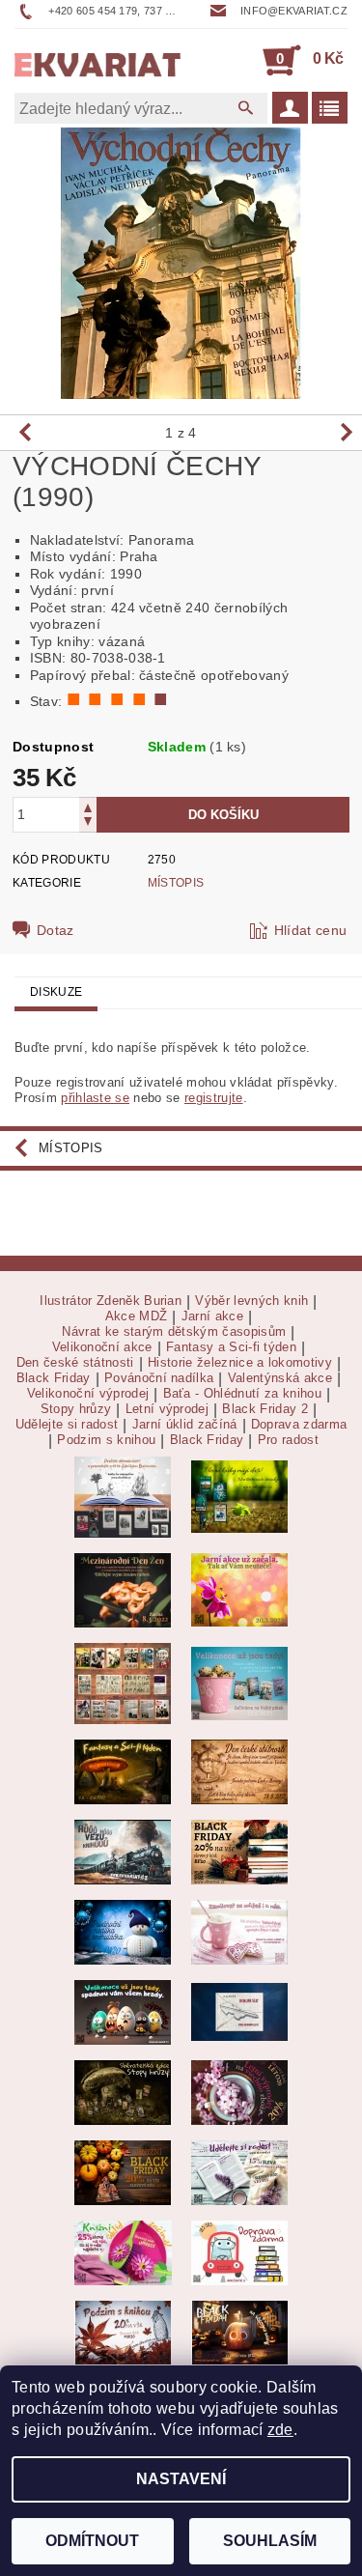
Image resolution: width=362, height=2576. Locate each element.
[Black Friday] (239, 1851)
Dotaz (56, 930)
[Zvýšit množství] (88, 806)
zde (280, 2430)
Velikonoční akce (102, 1347)
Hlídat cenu (311, 930)
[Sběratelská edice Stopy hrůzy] (123, 2092)
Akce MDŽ (137, 1316)
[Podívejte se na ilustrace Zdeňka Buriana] (123, 1496)
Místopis (176, 883)
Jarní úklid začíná (185, 1425)
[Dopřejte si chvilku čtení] (123, 1682)
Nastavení (181, 2479)
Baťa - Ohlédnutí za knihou (242, 1394)
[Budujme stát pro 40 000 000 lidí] (239, 2011)
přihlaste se (95, 1098)
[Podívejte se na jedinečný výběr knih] (239, 1496)
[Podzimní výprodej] (123, 2331)
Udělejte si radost (67, 1425)
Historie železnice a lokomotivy (240, 1363)
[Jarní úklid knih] (123, 2252)
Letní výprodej (167, 1409)
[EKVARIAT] (98, 60)
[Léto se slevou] (239, 2092)
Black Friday (54, 1378)
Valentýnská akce (280, 1378)
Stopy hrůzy (76, 1409)
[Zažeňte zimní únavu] (239, 1589)
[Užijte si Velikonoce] (239, 1682)
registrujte (214, 1098)
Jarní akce (212, 1316)
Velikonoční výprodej (88, 1394)
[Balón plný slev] (239, 1771)
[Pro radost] (239, 2172)
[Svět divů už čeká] (123, 1771)
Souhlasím (270, 2541)
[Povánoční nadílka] (123, 1931)
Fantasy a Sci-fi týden (231, 1347)
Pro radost (288, 1440)
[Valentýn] (239, 1931)
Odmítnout (92, 2541)
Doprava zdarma (299, 1425)
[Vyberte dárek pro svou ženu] (123, 1589)
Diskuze (56, 992)
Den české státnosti (75, 1363)
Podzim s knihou (106, 1440)
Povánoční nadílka (159, 1378)
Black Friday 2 (265, 1409)
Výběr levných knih (251, 1301)
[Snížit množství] (88, 823)
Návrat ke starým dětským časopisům (174, 1332)
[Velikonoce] (123, 2011)
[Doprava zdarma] (239, 2252)
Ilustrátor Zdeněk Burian (111, 1301)
